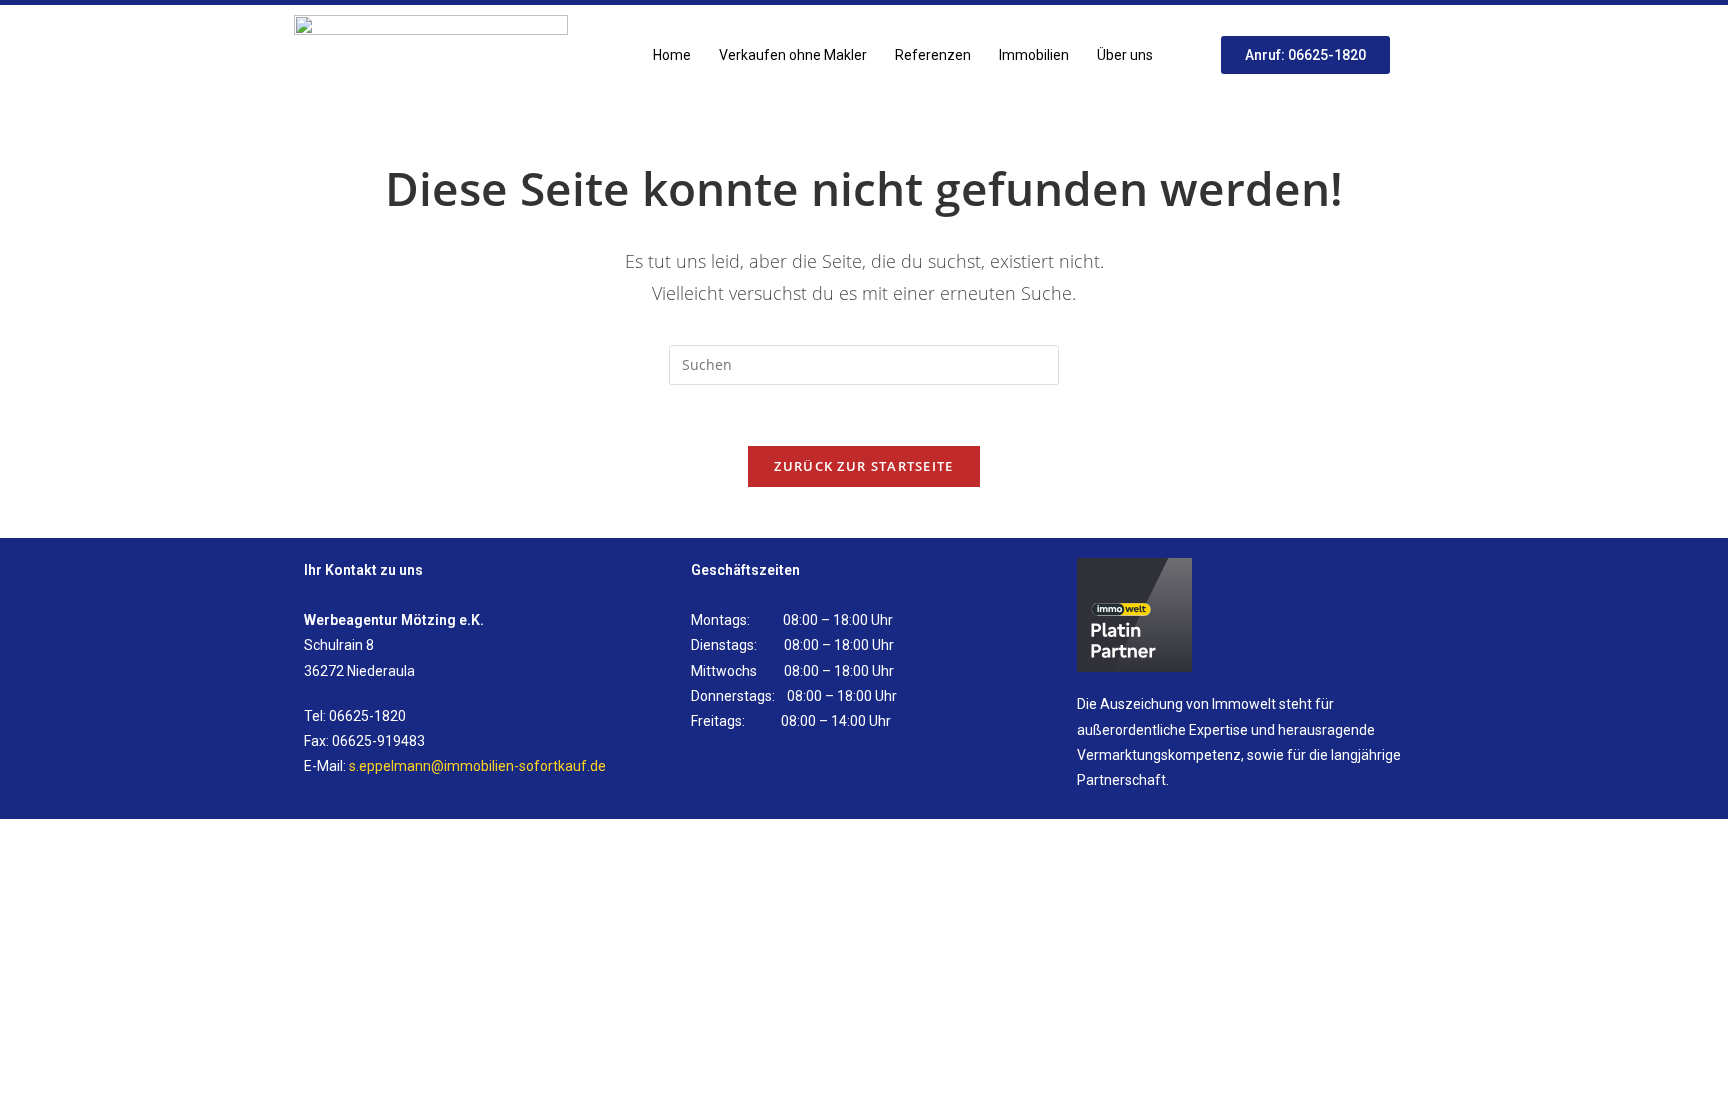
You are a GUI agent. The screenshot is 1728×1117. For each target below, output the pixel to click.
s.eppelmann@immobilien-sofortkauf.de (477, 766)
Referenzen (933, 55)
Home (672, 55)
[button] (1130, 55)
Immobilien (1034, 55)
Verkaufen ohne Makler (793, 55)
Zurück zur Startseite (863, 466)
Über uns (1125, 55)
